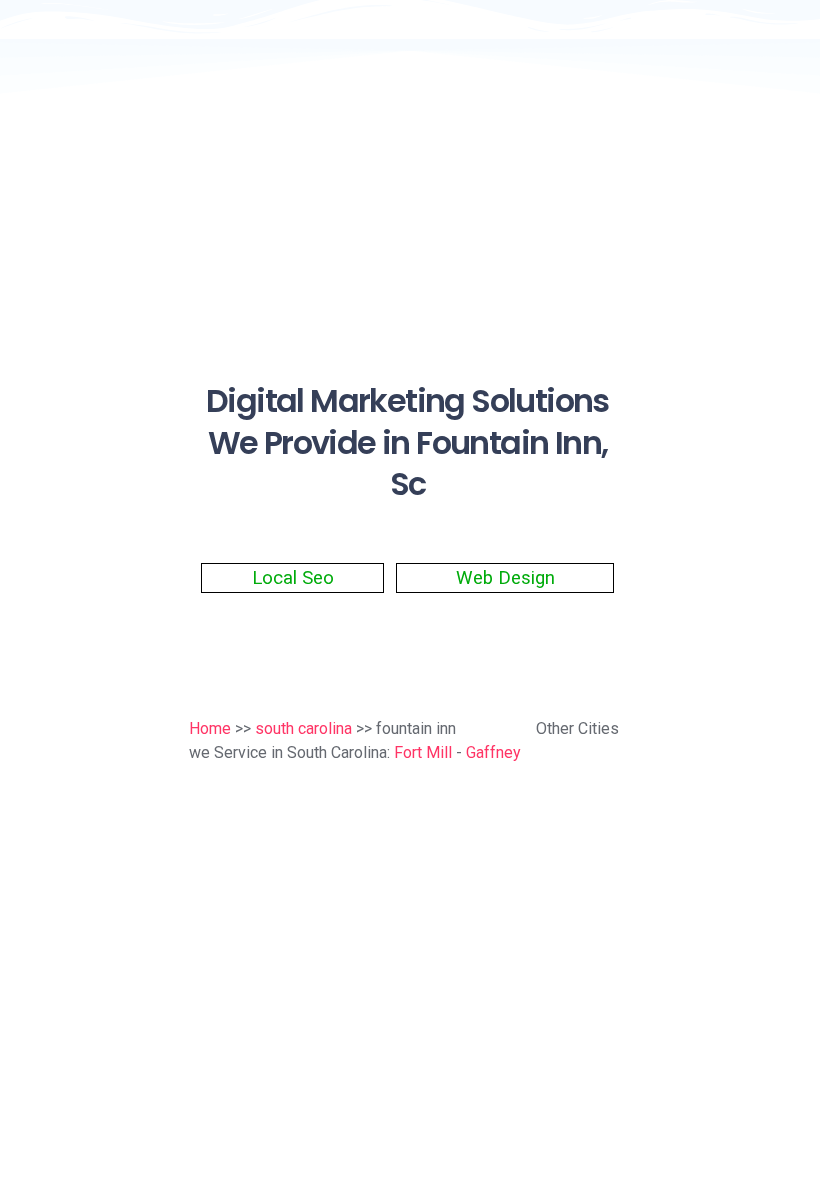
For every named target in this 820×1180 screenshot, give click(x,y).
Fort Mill (423, 752)
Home (210, 728)
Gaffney (493, 752)
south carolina (303, 728)
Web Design (505, 578)
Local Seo (293, 578)
